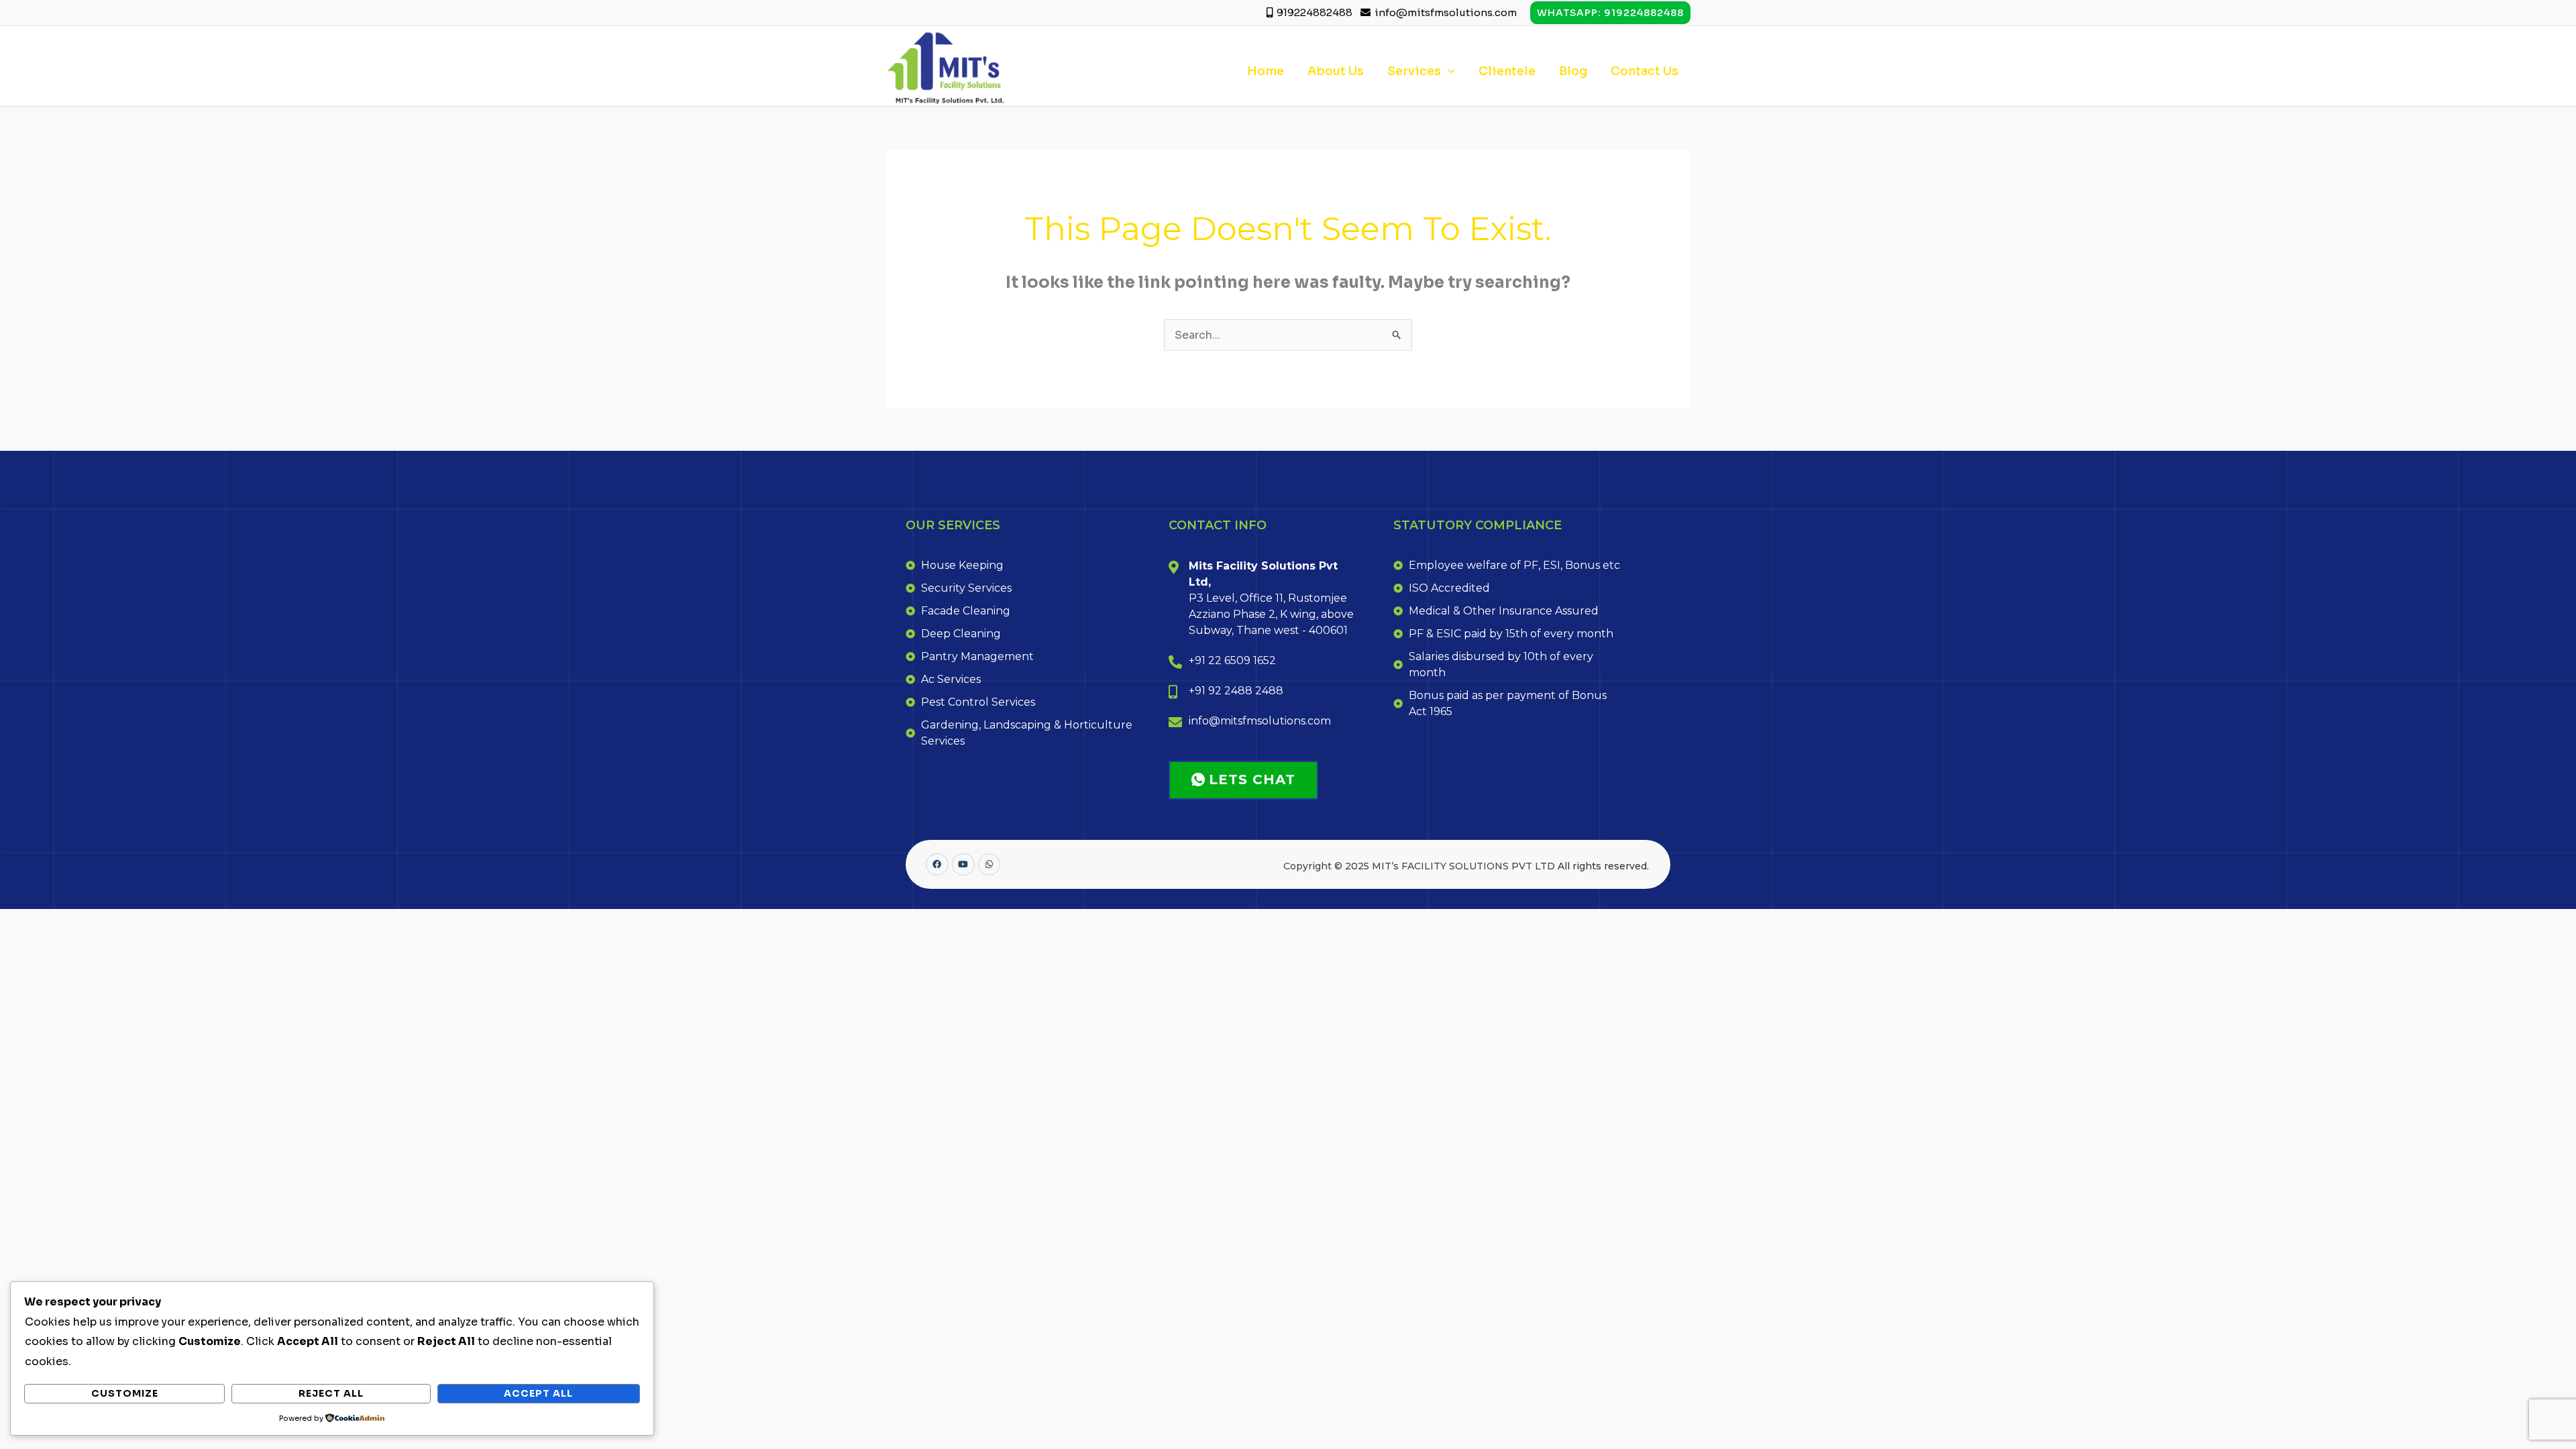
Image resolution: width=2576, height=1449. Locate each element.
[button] (1610, 13)
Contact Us (1645, 71)
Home (1266, 71)
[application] (1448, 71)
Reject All (331, 1393)
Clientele (1507, 71)
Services (1414, 71)
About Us (1336, 71)
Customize (125, 1393)
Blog (1573, 71)
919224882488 (1316, 12)
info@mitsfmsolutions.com (1446, 12)
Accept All (538, 1393)
